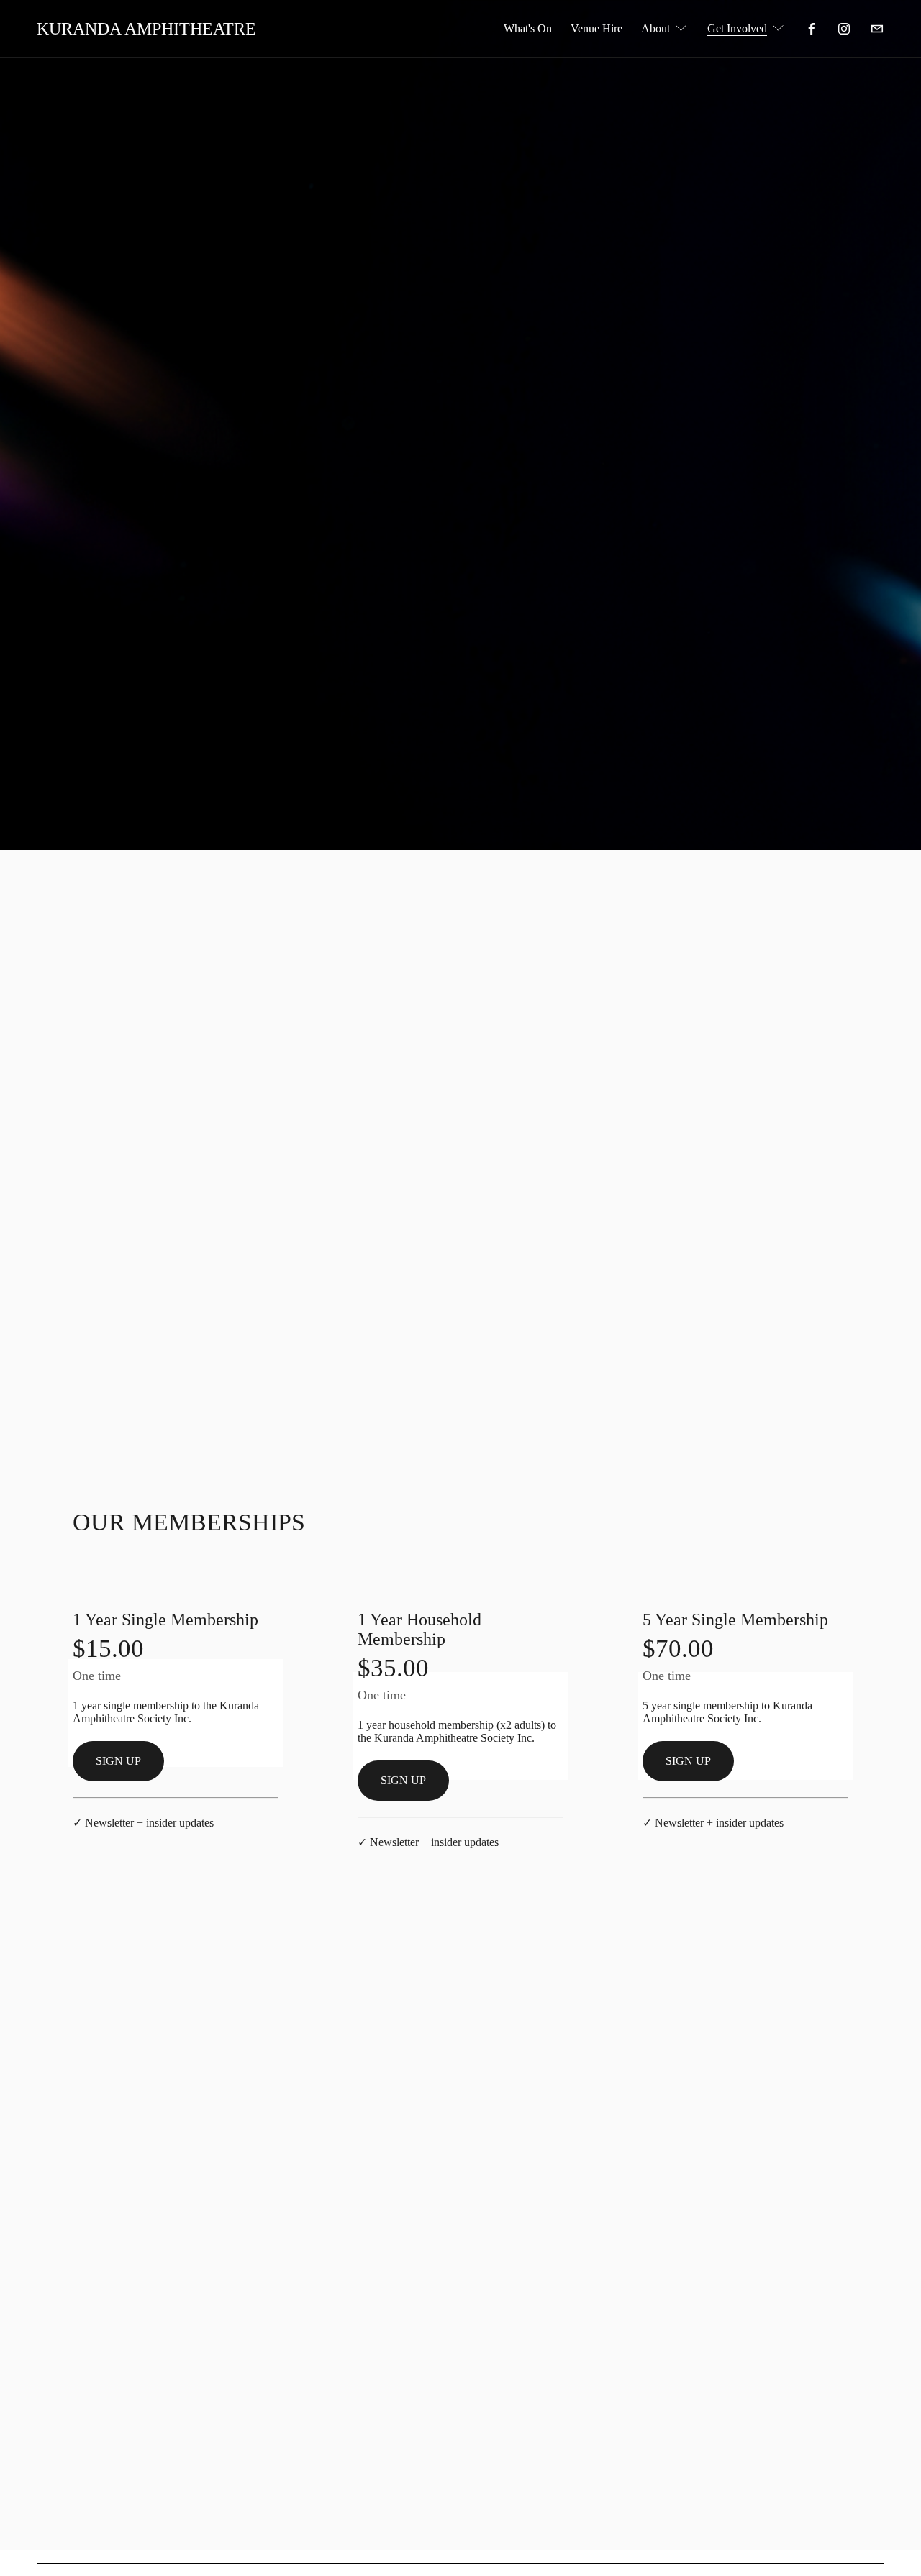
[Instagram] (844, 29)
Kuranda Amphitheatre (146, 29)
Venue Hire (596, 28)
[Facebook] (812, 29)
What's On (528, 28)
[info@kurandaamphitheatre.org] (877, 29)
